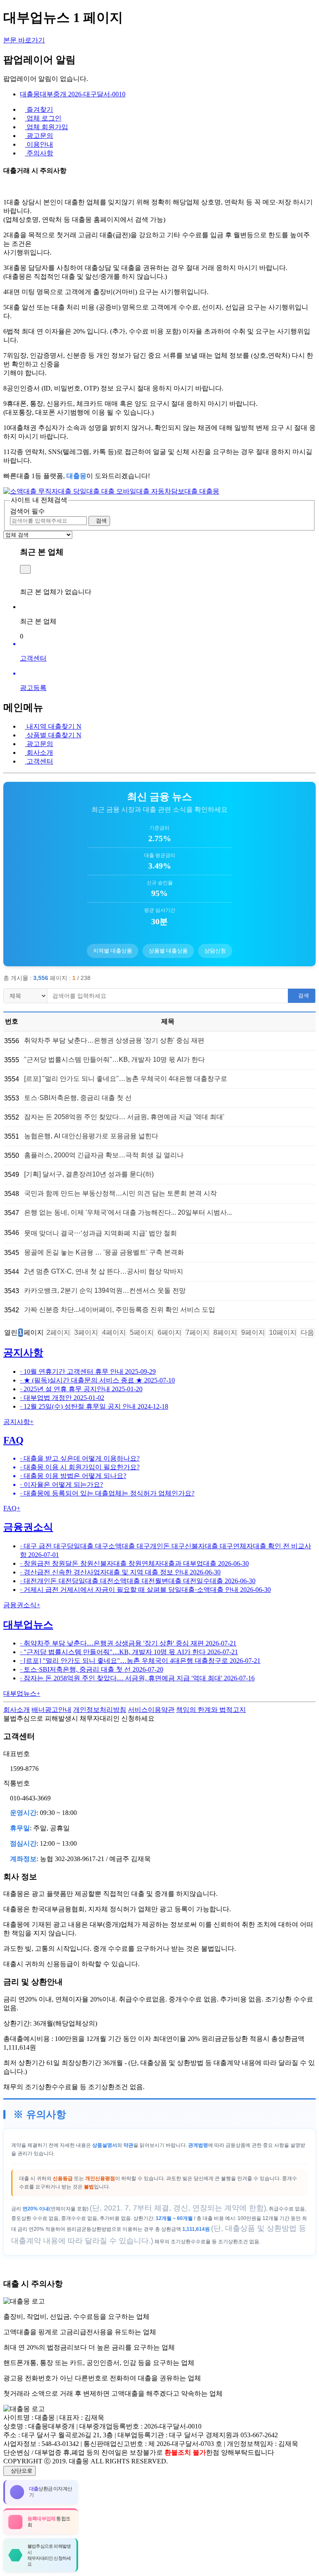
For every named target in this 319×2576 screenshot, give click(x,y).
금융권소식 (28, 1527)
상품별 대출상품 (168, 951)
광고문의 (39, 744)
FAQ (13, 1440)
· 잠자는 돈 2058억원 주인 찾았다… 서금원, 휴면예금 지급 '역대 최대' (137, 1678)
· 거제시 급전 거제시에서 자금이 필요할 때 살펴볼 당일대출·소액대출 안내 (145, 1590)
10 (283, 1332)
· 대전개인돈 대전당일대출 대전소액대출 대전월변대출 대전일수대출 (138, 1581)
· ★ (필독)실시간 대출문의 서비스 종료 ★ (97, 1380)
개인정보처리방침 (100, 1710)
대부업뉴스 (28, 1625)
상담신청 (215, 951)
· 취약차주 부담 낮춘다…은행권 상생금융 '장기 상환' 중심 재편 (128, 1643)
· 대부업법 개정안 (62, 1398)
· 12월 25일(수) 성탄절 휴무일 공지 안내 (94, 1406)
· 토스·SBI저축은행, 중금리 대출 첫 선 (92, 1669)
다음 (307, 1332)
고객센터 (39, 761)
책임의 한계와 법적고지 (211, 1710)
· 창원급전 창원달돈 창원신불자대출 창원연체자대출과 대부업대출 (134, 1563)
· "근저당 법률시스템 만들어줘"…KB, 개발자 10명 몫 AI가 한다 (129, 1652)
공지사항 (23, 1353)
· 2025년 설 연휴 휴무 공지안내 (81, 1389)
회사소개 (39, 753)
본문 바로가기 (24, 40)
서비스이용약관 (151, 1710)
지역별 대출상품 (113, 951)
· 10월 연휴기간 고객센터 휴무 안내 (88, 1371)
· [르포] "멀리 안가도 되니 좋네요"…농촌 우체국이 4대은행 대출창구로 (140, 1661)
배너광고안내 (52, 1710)
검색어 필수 (27, 511)
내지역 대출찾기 (53, 726)
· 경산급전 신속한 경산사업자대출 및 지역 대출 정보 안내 (120, 1572)
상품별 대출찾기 (53, 735)
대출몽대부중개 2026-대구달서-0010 (73, 94)
